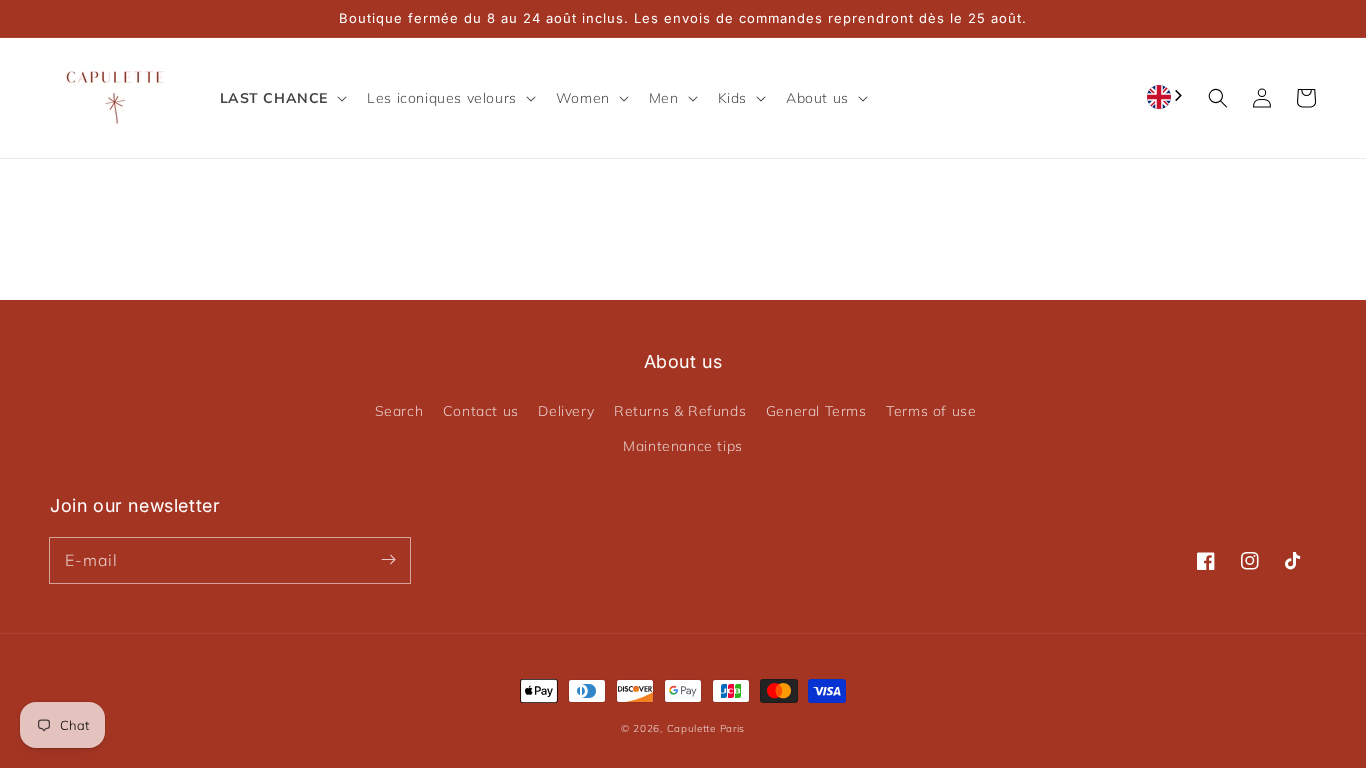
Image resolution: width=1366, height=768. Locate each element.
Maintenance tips (683, 446)
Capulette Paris (706, 728)
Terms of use (931, 411)
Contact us (481, 411)
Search (399, 411)
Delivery (566, 411)
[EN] (1166, 96)
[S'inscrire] (388, 560)
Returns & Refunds (680, 411)
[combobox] (1166, 96)
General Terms (816, 411)
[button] (282, 98)
